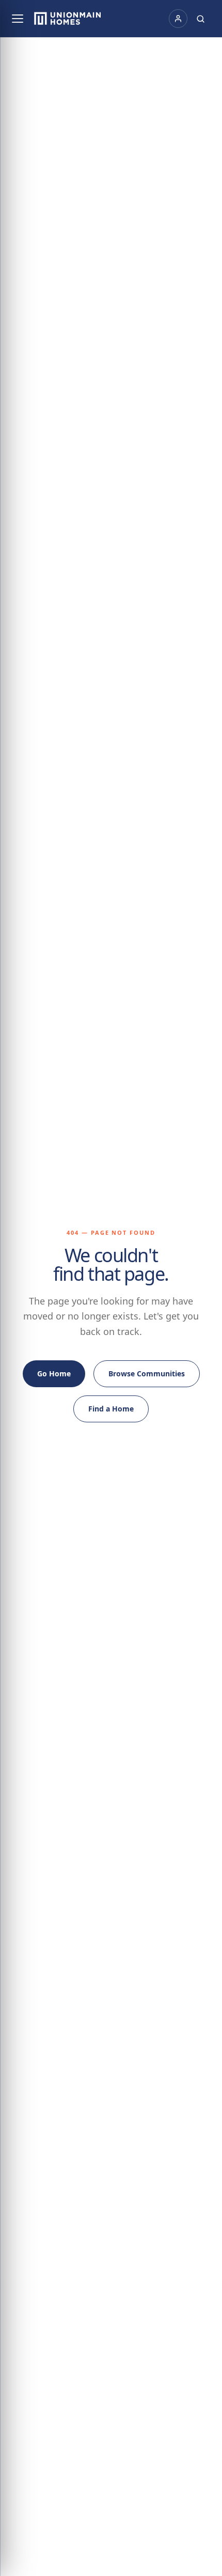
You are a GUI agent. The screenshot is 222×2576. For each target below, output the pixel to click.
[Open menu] (18, 19)
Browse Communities (147, 1374)
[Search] (201, 19)
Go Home (54, 1374)
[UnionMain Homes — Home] (68, 19)
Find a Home (111, 1409)
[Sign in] (178, 19)
